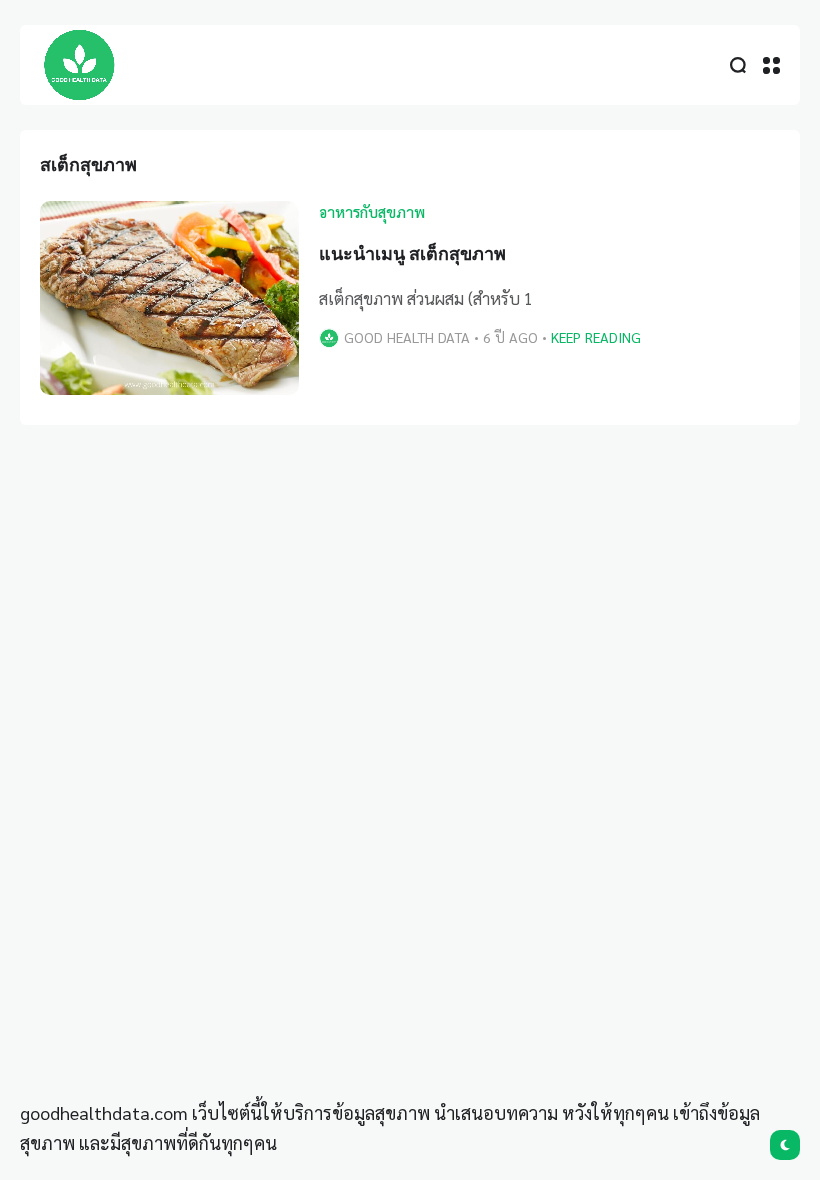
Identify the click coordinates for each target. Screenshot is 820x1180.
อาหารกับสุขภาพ (372, 212)
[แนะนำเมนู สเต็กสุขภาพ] (169, 298)
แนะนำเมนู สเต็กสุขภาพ (412, 253)
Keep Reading (596, 337)
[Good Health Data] (80, 65)
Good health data (407, 337)
